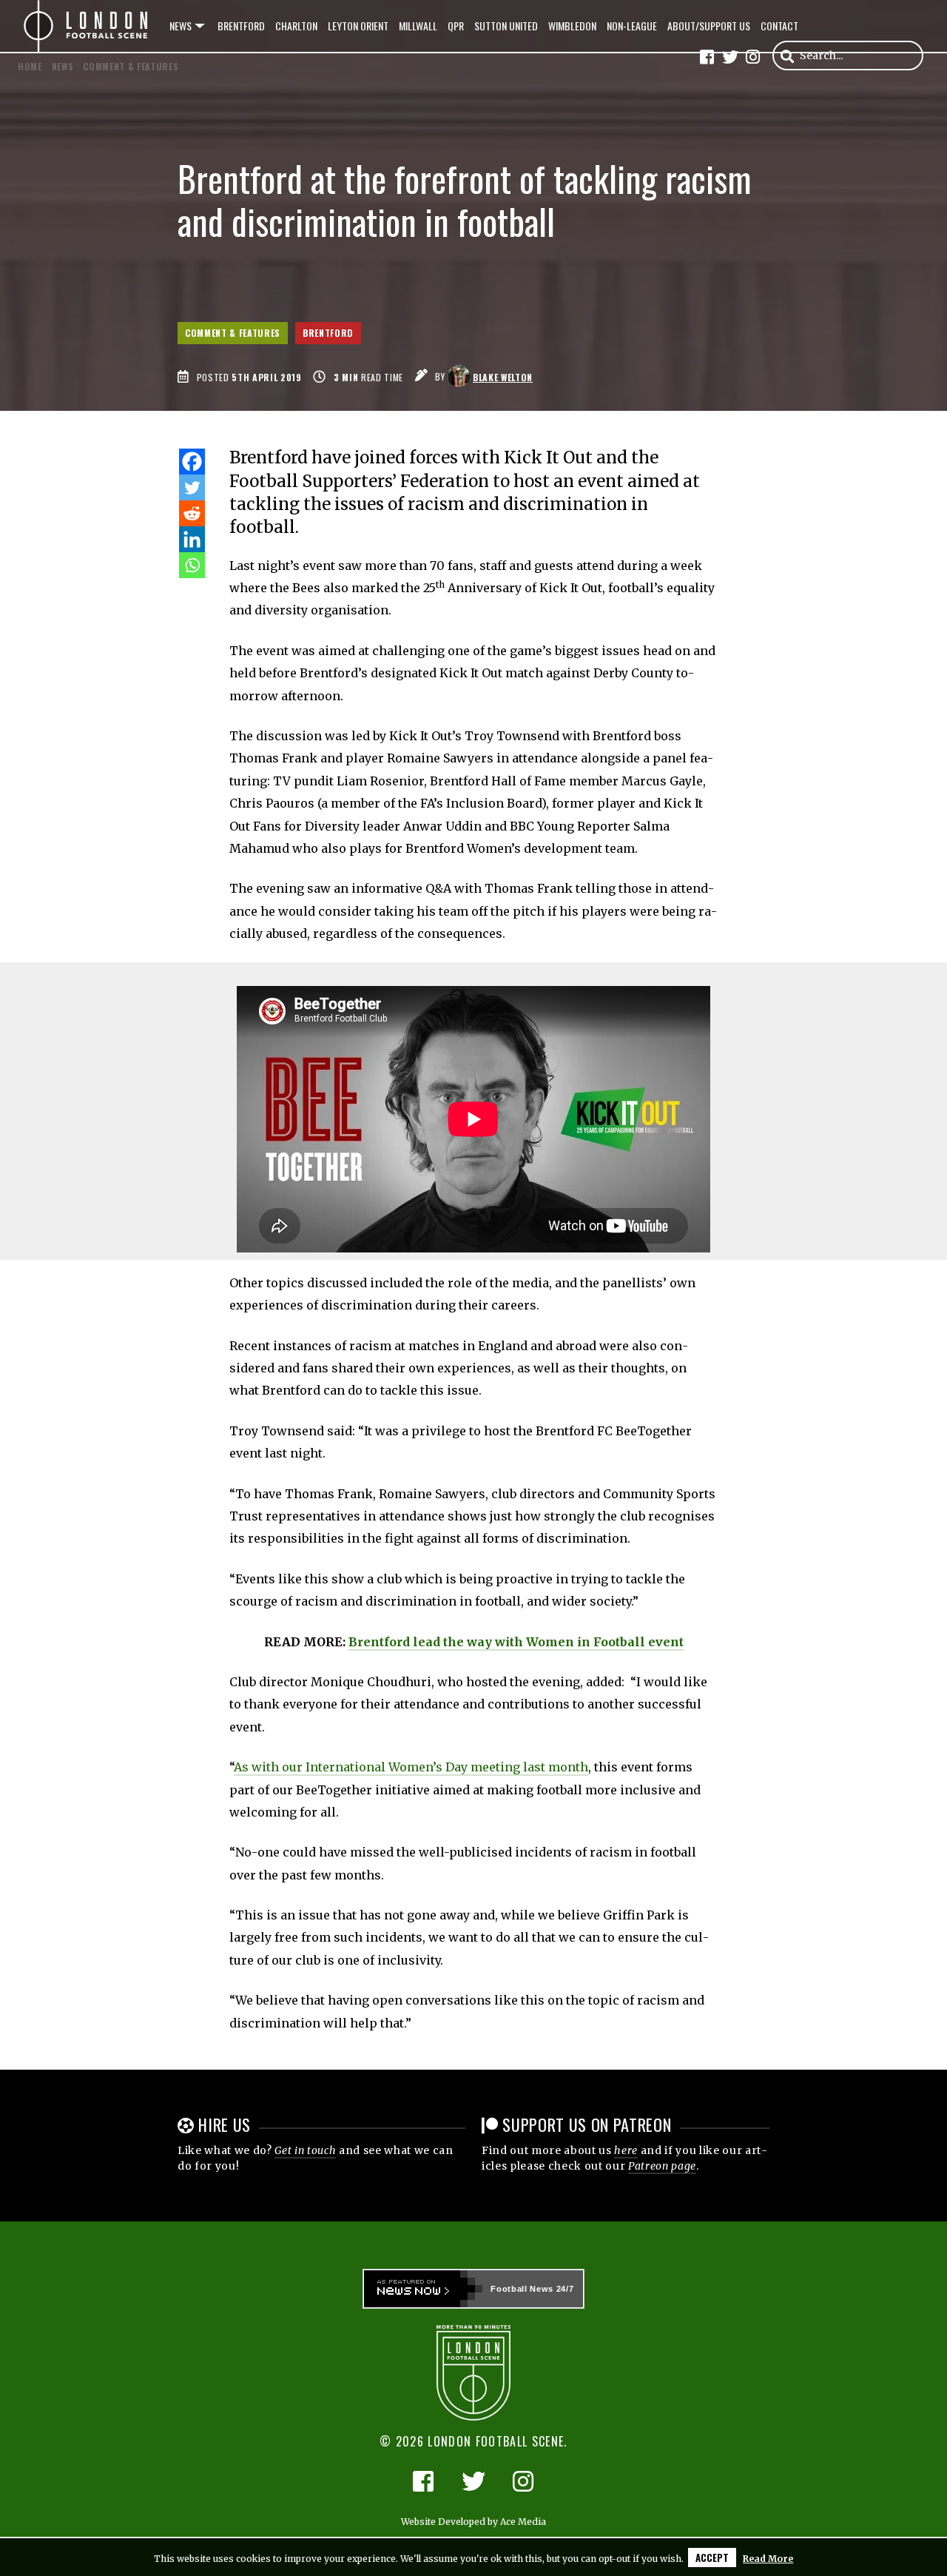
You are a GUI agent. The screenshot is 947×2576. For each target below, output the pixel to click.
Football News (522, 2289)
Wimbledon (572, 26)
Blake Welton (503, 377)
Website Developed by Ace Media (473, 2522)
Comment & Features (233, 333)
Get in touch (305, 2150)
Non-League (632, 26)
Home (30, 66)
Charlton (296, 26)
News (181, 26)
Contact (779, 26)
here (626, 2150)
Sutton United (506, 26)
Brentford (241, 26)
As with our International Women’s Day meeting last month (411, 1767)
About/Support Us (709, 26)
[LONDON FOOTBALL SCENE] (87, 26)
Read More (768, 2559)
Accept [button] (712, 2557)
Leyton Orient (358, 26)
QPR (456, 26)
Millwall (418, 26)
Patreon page (662, 2166)
